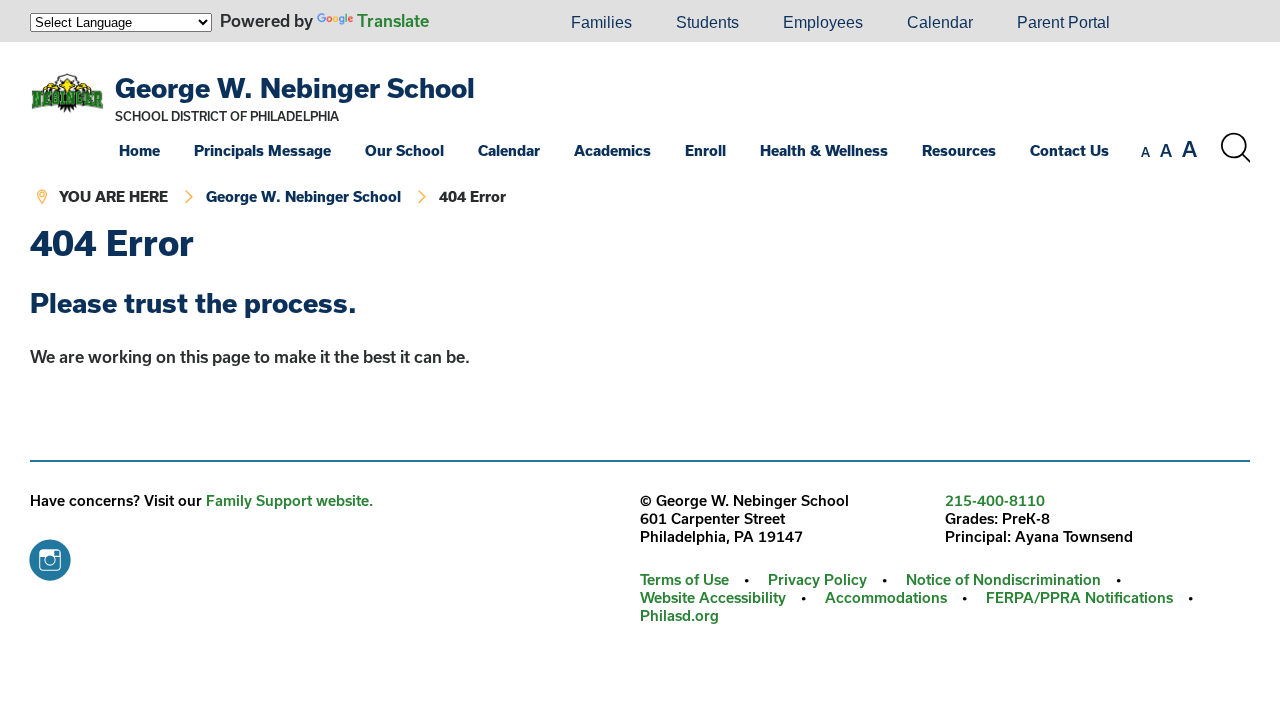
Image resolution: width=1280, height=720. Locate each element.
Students (707, 22)
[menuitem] (481, 23)
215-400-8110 (995, 500)
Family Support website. (289, 500)
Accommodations (886, 597)
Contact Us (1069, 150)
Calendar (940, 22)
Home (139, 150)
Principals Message (262, 150)
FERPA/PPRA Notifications (1079, 597)
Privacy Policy (817, 579)
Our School (404, 150)
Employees (823, 22)
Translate (393, 20)
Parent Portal (1063, 22)
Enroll (705, 150)
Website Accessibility (713, 597)
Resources (959, 150)
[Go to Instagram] (50, 555)
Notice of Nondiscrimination (1003, 579)
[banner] (640, 133)
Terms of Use (684, 579)
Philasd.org (679, 615)
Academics (612, 150)
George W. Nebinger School (295, 87)
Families (601, 22)
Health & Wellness (824, 150)
